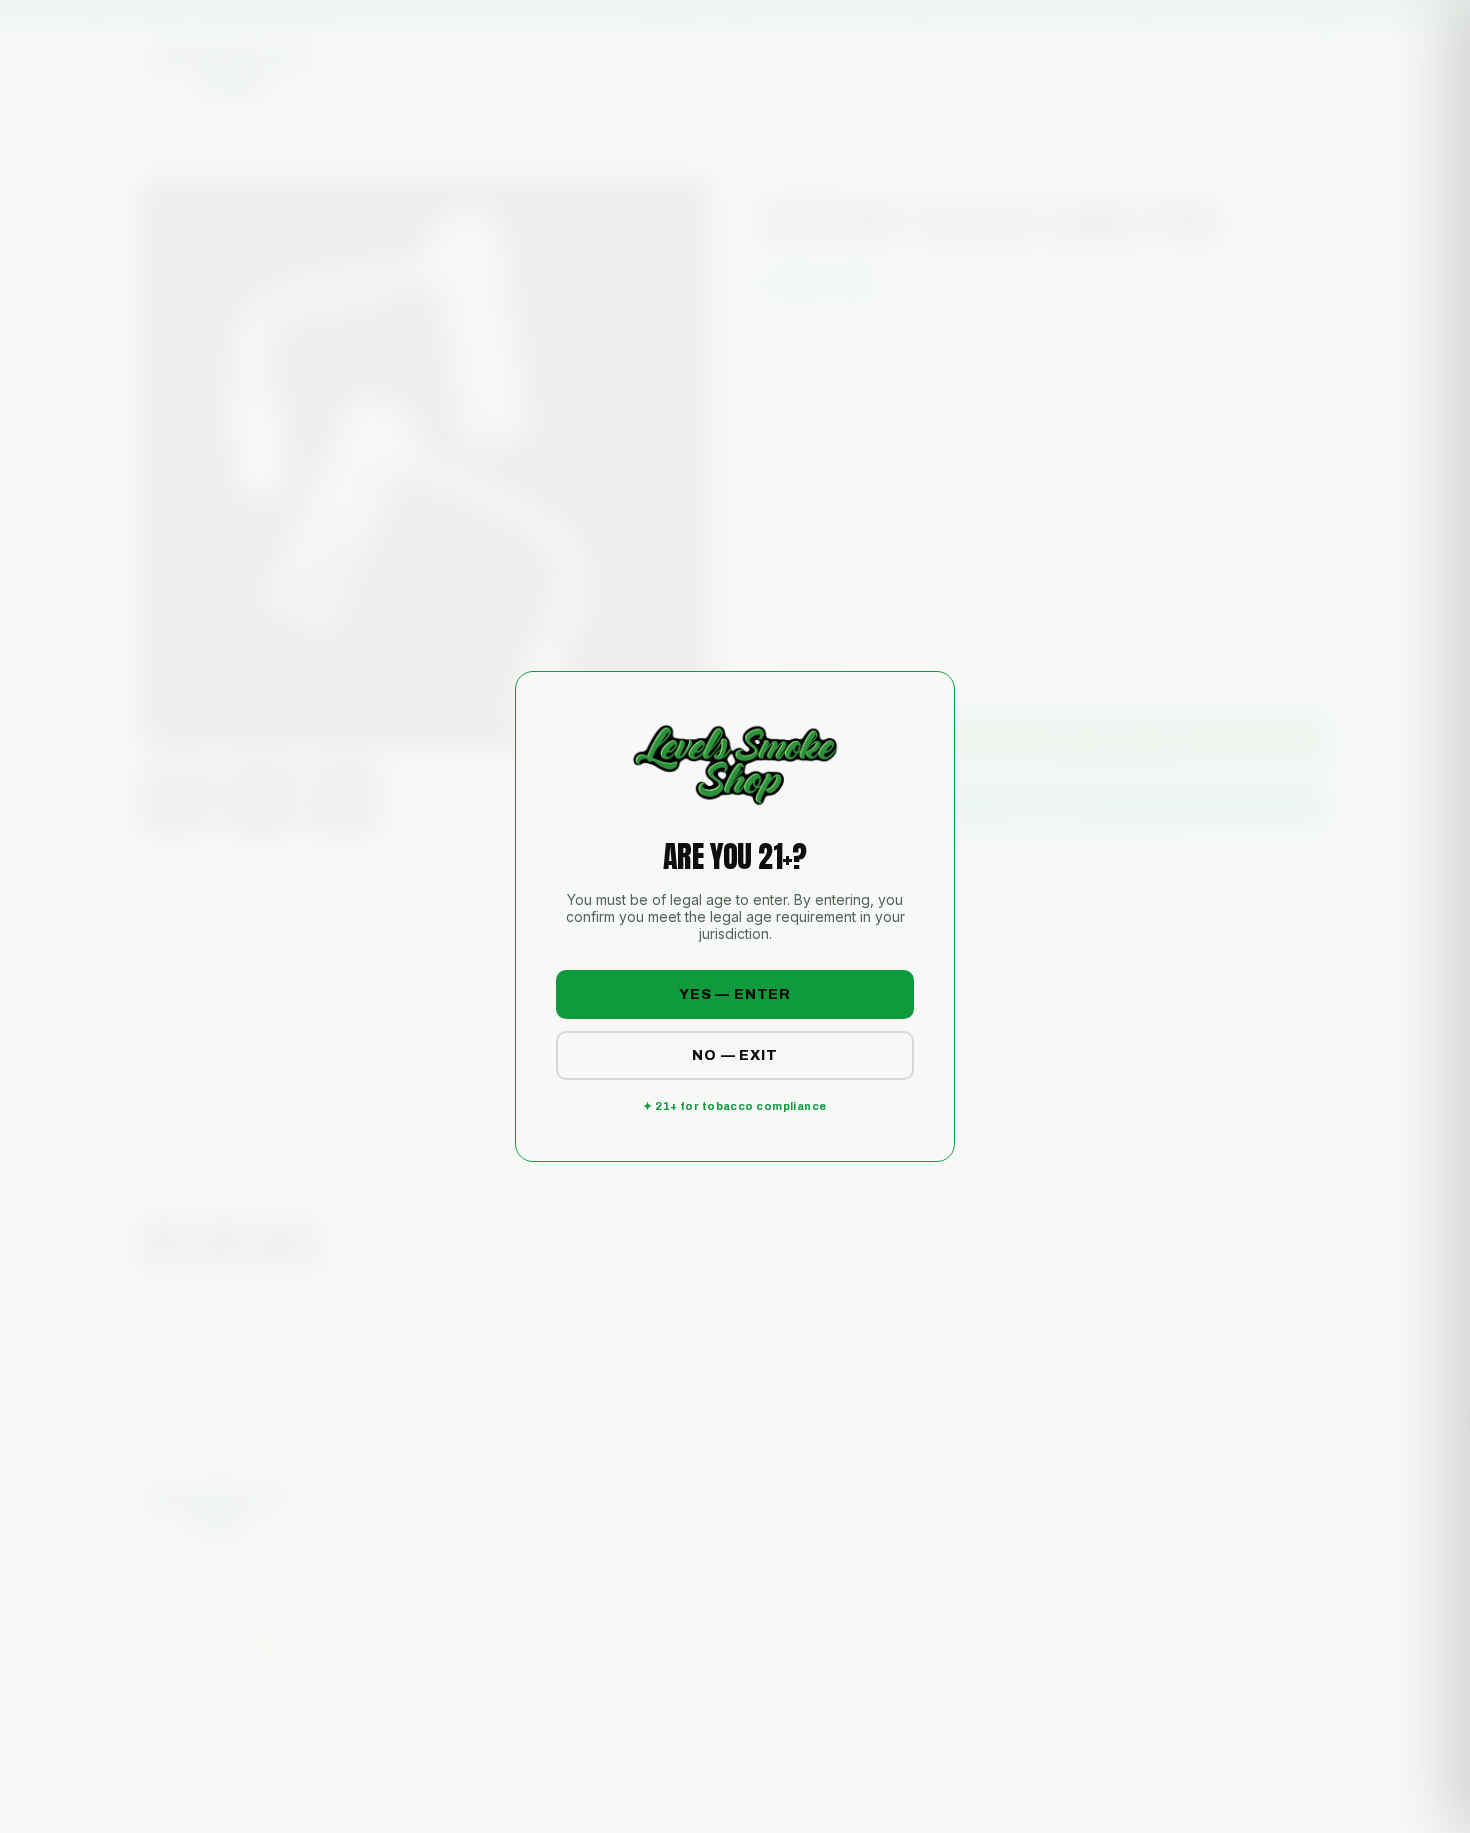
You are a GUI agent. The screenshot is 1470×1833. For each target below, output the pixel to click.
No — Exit (735, 1055)
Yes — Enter (735, 994)
